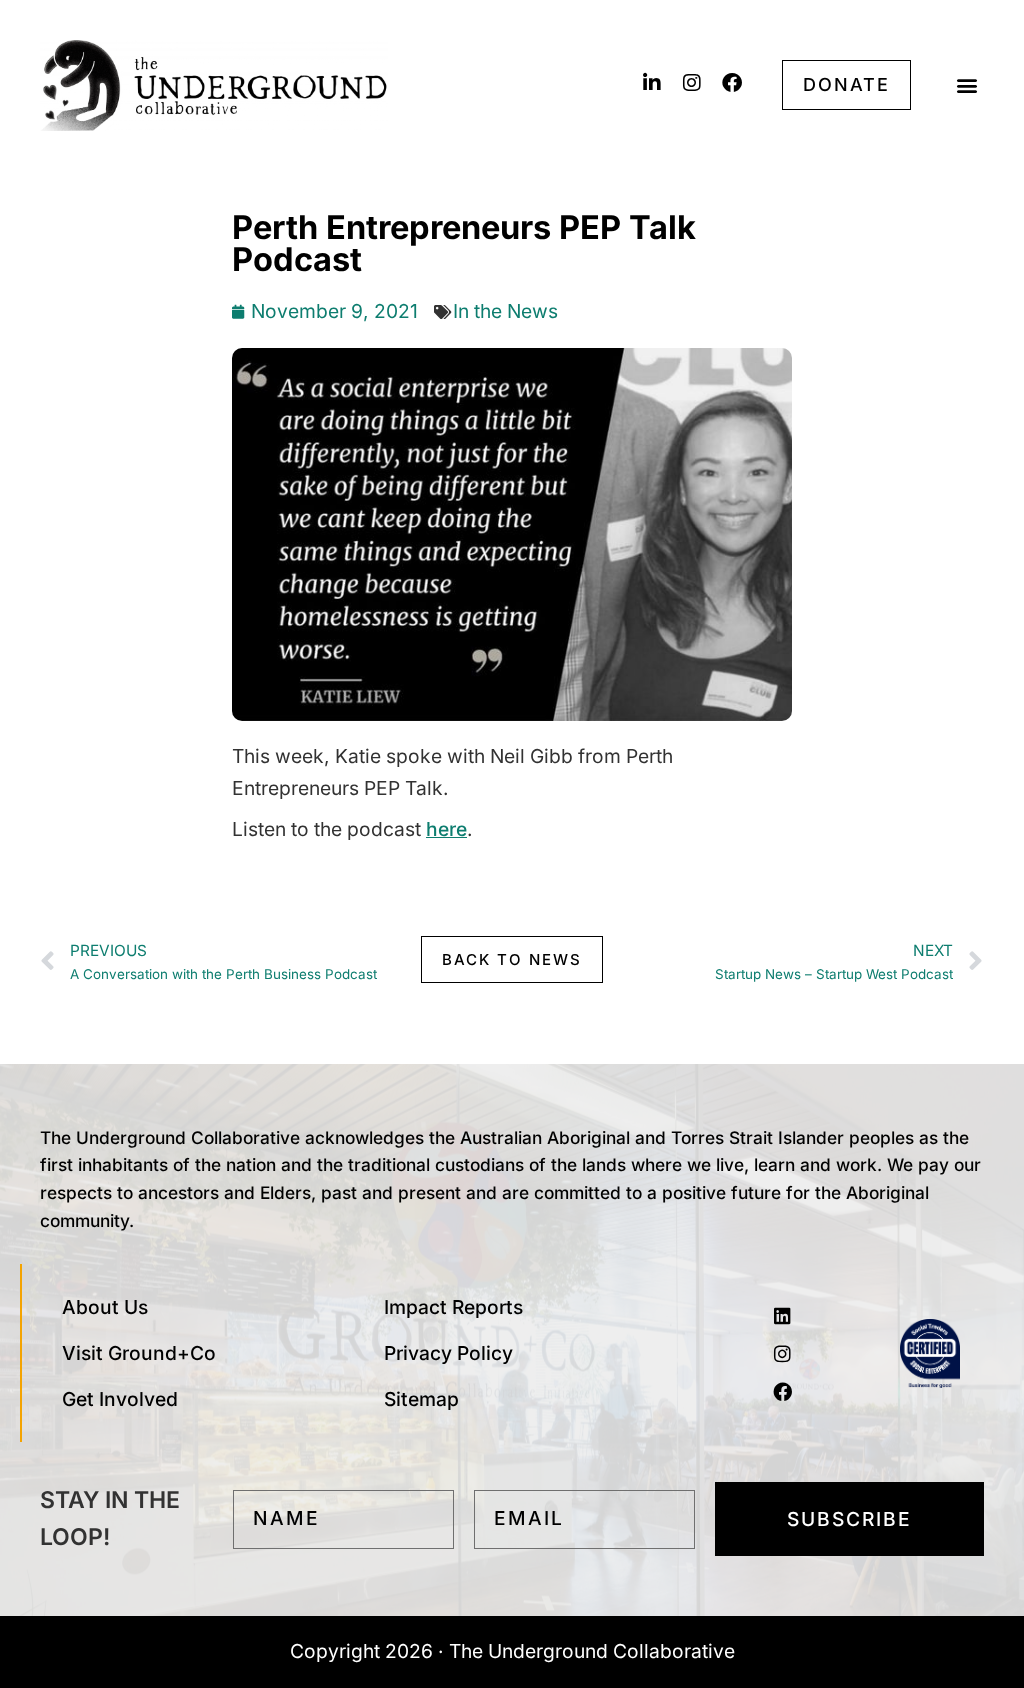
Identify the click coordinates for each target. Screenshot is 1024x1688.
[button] (967, 85)
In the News (505, 311)
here (446, 829)
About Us (105, 1307)
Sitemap (421, 1399)
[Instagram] (692, 83)
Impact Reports (453, 1307)
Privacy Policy (448, 1353)
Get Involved (120, 1399)
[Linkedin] (783, 1315)
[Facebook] (732, 83)
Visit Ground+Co (139, 1353)
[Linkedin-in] (652, 83)
